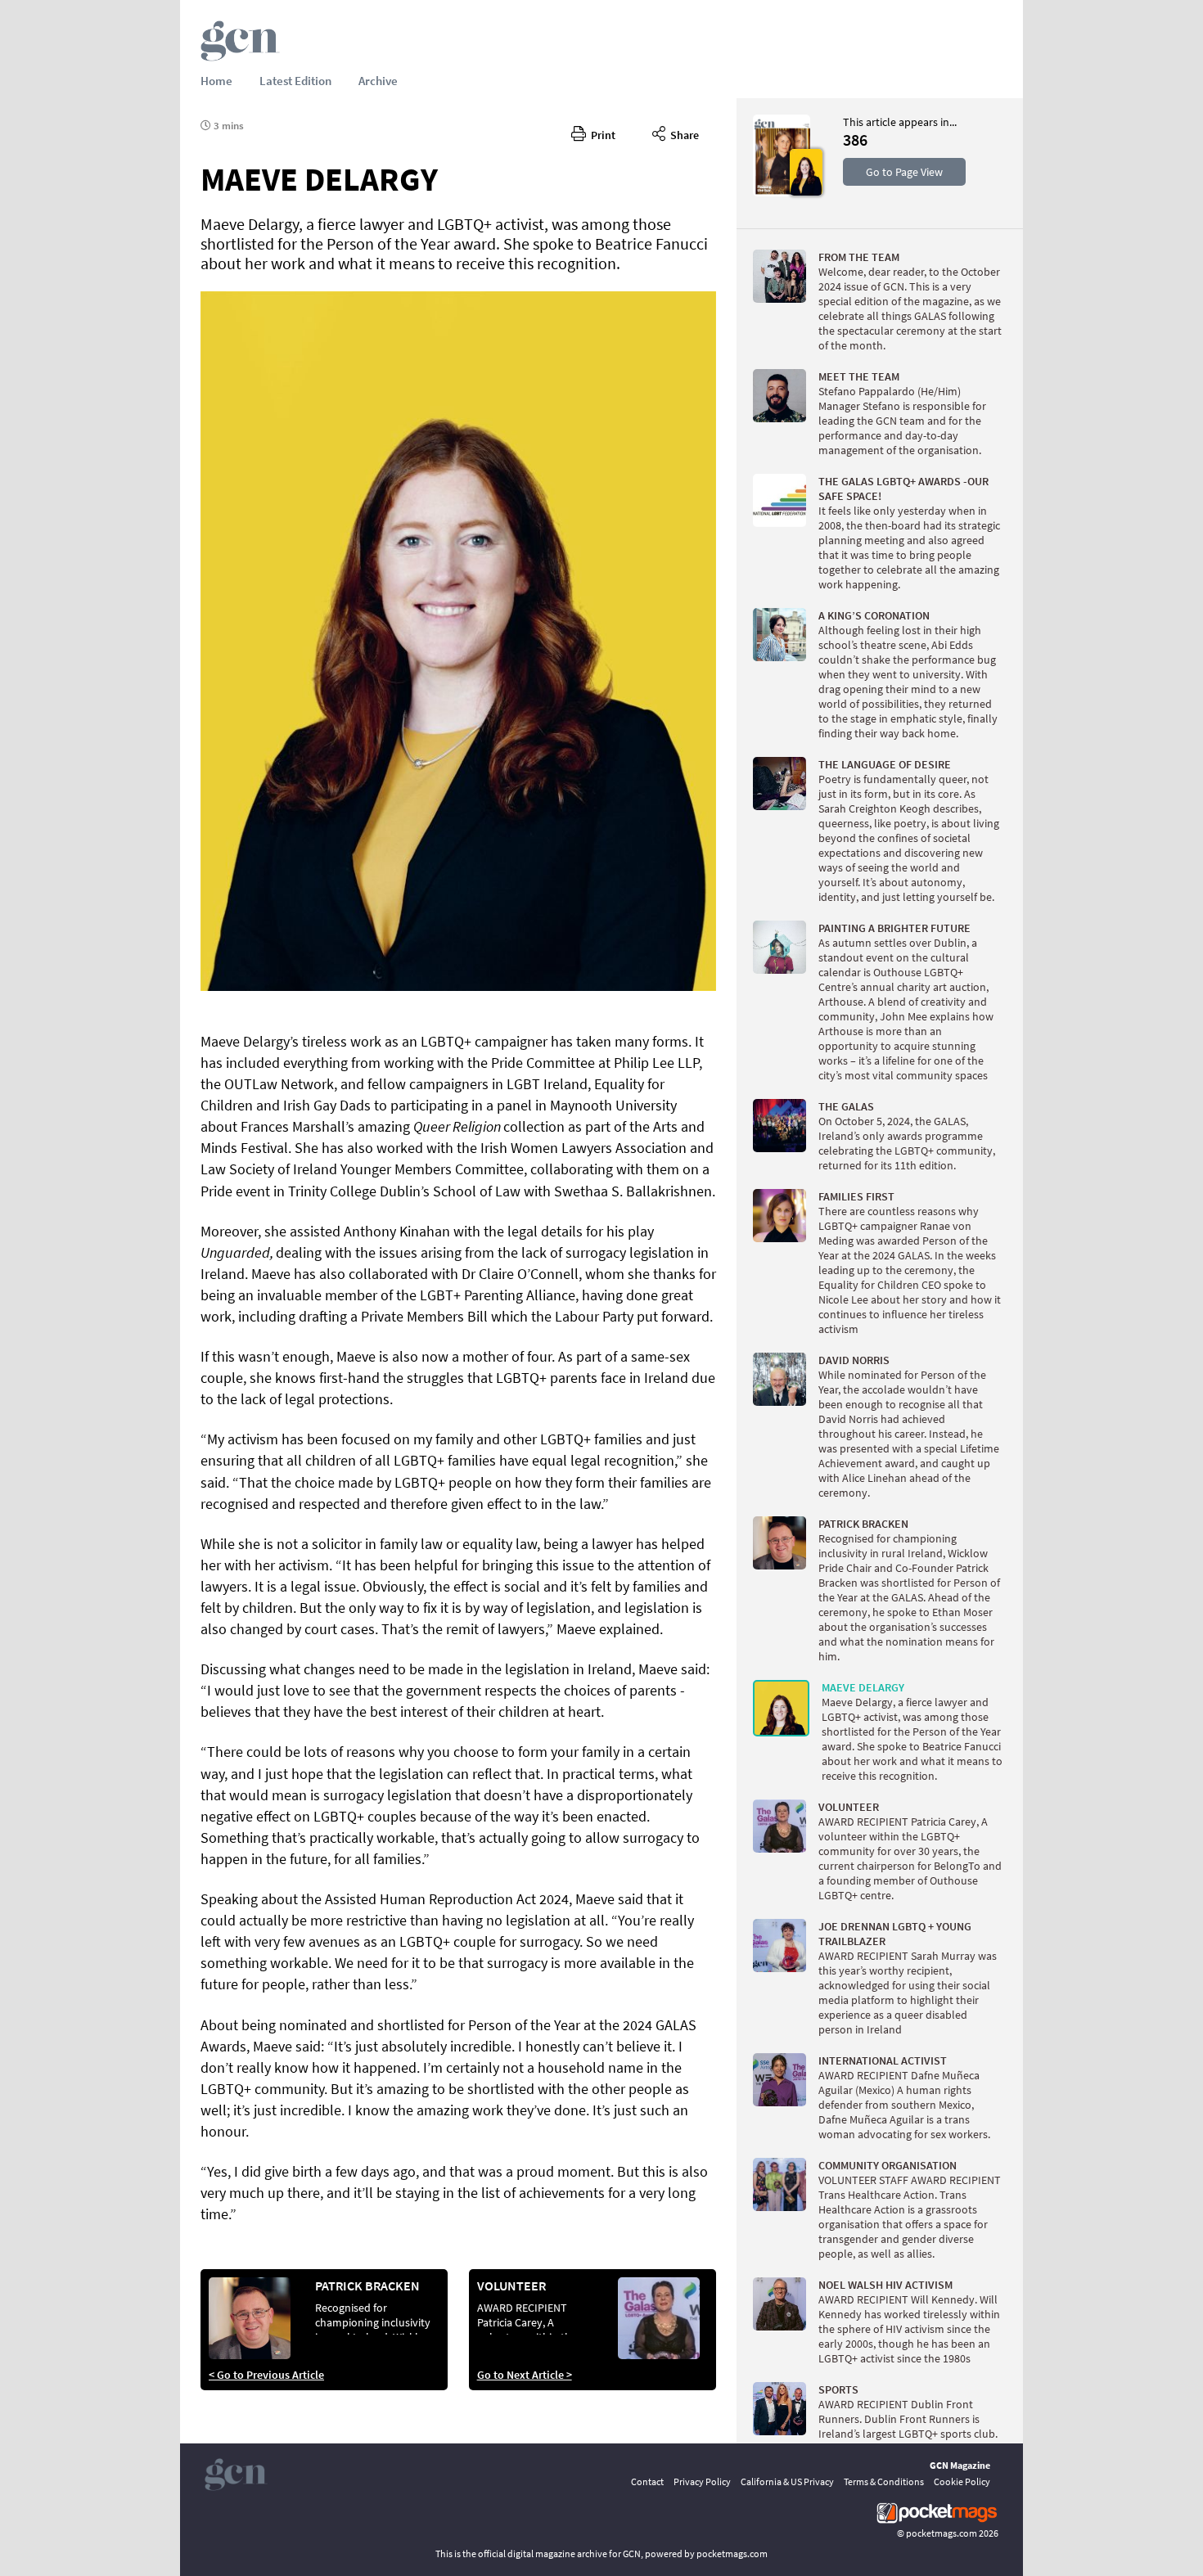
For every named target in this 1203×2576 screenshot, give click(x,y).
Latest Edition (295, 81)
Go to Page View (904, 172)
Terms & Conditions (884, 2481)
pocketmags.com (942, 2533)
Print (601, 135)
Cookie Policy (962, 2481)
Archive (378, 81)
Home (216, 81)
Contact (647, 2481)
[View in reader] (782, 192)
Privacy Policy (702, 2481)
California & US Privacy (787, 2481)
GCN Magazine (960, 2465)
